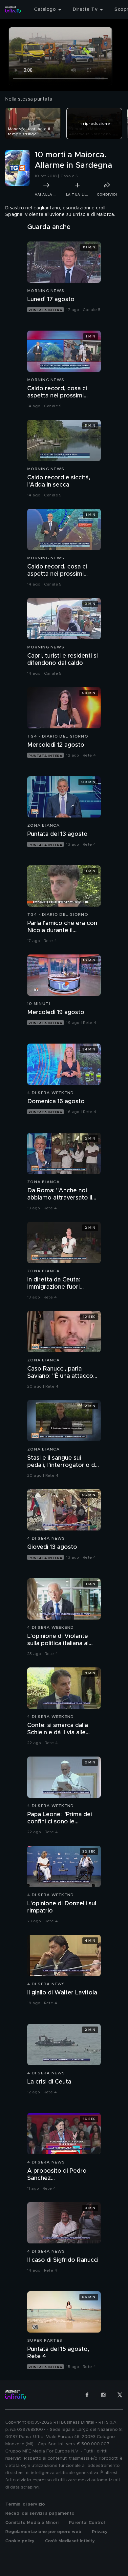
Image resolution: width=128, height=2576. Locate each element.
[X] (120, 2395)
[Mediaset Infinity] (13, 10)
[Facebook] (87, 2395)
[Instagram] (103, 2395)
